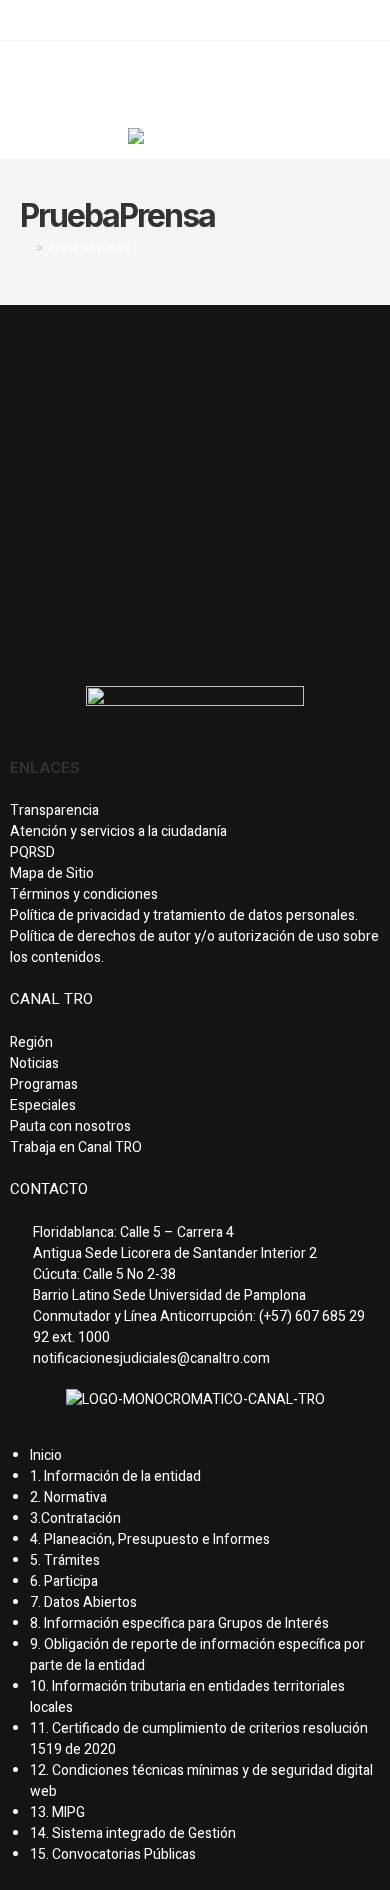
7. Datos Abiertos (83, 1602)
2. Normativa (68, 1497)
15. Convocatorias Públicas (113, 1854)
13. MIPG (57, 1812)
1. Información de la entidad (115, 1476)
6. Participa (64, 1581)
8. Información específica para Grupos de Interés (179, 1623)
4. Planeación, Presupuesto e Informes (150, 1539)
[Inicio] (25, 247)
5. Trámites (65, 1560)
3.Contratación (75, 1518)
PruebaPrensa (89, 247)
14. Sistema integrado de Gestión (133, 1833)
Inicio (46, 1455)
